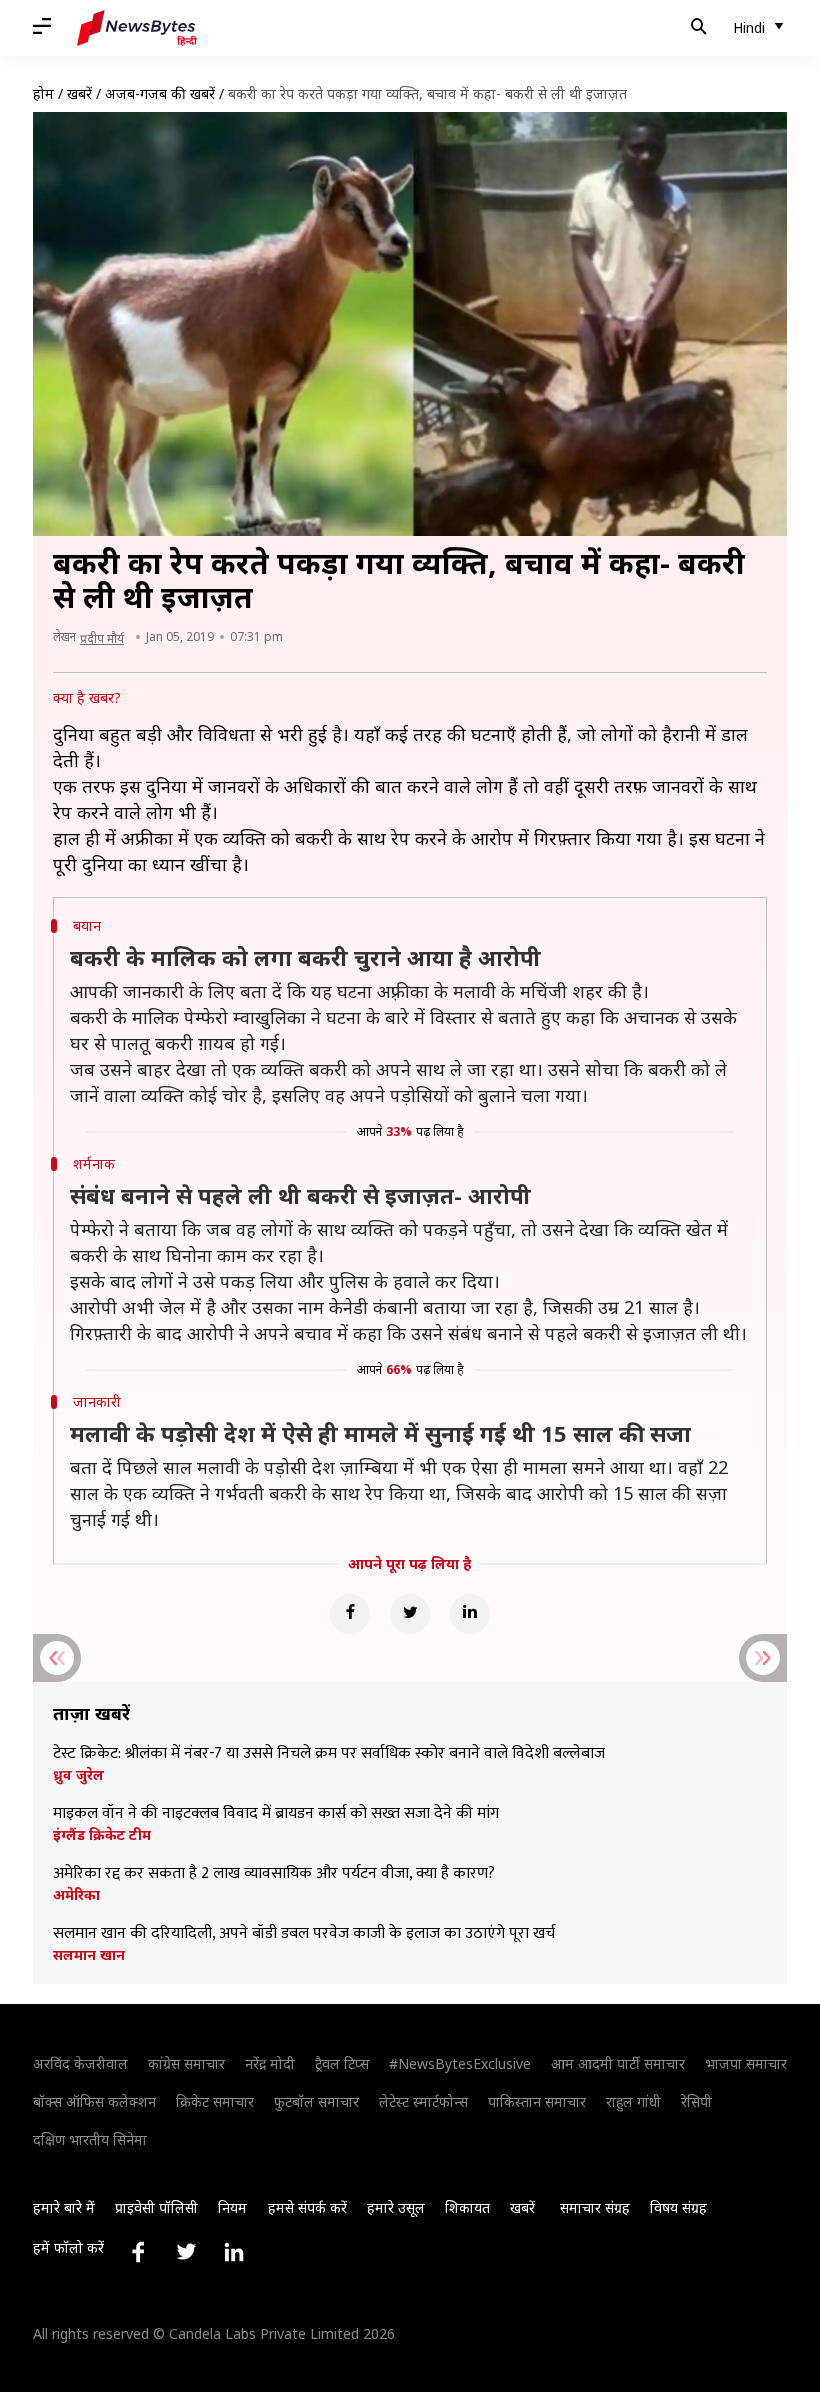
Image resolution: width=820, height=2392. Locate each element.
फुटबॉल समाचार (316, 2101)
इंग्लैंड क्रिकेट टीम (102, 1835)
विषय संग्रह (678, 2207)
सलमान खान (89, 1955)
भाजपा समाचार (746, 2063)
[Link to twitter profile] (186, 2252)
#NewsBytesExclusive (460, 2063)
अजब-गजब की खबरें (160, 93)
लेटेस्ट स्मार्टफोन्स (423, 2101)
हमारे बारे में (64, 2207)
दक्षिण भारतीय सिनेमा (90, 2139)
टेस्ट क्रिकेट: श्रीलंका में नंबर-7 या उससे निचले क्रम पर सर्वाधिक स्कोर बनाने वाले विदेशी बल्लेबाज (329, 1754)
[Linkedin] (470, 1614)
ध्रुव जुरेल (78, 1775)
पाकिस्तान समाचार (537, 2101)
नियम (232, 2207)
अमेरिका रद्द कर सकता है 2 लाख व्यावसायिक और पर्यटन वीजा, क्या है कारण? (274, 1874)
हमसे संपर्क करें (307, 2207)
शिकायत (467, 2207)
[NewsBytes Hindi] (137, 28)
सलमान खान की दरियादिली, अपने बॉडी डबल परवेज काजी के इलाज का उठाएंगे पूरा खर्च (304, 1934)
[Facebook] (350, 1614)
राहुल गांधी (633, 2101)
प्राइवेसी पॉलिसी (156, 2207)
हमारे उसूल (396, 2207)
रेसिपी (696, 2101)
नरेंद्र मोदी (270, 2063)
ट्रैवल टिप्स (342, 2063)
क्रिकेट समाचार (215, 2101)
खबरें (79, 93)
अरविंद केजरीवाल (80, 2063)
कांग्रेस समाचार (186, 2063)
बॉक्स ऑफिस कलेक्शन (94, 2101)
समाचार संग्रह (595, 2207)
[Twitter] (410, 1614)
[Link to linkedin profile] (234, 2252)
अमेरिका (76, 1895)
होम (43, 93)
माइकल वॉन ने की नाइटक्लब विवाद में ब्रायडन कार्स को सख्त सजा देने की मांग (276, 1814)
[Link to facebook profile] (138, 2252)
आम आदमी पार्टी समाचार (618, 2063)
